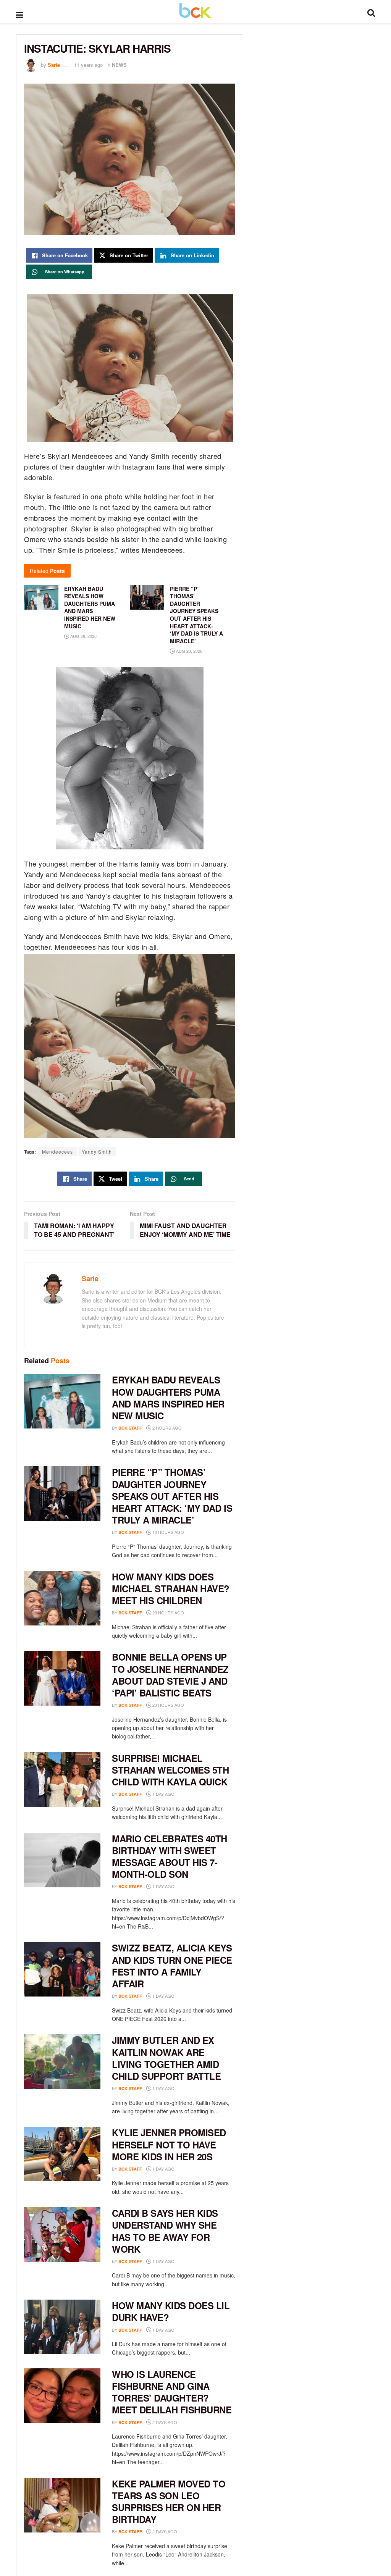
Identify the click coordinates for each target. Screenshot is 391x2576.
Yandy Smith (97, 1152)
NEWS (119, 65)
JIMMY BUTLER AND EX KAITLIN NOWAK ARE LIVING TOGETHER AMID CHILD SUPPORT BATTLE (166, 2058)
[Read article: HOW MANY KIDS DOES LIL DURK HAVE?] (62, 2327)
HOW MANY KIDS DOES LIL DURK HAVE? (171, 2311)
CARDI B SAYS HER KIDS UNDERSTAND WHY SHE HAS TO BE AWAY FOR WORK (165, 2231)
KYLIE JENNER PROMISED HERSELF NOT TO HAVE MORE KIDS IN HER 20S (169, 2144)
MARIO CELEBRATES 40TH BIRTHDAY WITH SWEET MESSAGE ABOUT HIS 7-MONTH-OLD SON (170, 1856)
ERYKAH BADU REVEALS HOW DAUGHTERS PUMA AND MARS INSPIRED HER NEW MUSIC (168, 1398)
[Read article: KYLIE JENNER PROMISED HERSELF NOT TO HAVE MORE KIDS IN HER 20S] (62, 2154)
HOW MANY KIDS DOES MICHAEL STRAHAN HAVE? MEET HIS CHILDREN (171, 1588)
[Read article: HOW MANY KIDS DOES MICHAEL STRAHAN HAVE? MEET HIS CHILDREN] (62, 1598)
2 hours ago (166, 1428)
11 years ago (88, 65)
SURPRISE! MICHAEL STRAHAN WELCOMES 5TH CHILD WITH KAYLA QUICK (170, 1770)
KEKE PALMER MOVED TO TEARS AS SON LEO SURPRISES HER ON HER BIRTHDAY (169, 2502)
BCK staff (130, 1428)
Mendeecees (57, 1152)
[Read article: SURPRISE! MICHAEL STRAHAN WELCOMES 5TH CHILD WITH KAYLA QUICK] (62, 1779)
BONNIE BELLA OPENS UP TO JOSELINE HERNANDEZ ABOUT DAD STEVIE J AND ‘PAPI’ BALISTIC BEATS (170, 1675)
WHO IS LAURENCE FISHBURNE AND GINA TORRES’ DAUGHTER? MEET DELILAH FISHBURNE (172, 2392)
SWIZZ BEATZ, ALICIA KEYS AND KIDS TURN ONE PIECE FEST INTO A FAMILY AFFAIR (172, 1966)
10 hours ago (168, 1532)
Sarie (54, 65)
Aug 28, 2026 (83, 636)
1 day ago (163, 1794)
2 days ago (164, 2422)
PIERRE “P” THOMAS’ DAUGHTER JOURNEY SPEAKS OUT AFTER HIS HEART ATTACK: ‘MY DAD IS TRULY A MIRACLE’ (196, 615)
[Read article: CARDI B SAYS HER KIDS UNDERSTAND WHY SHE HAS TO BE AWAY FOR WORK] (62, 2235)
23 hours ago (168, 1612)
